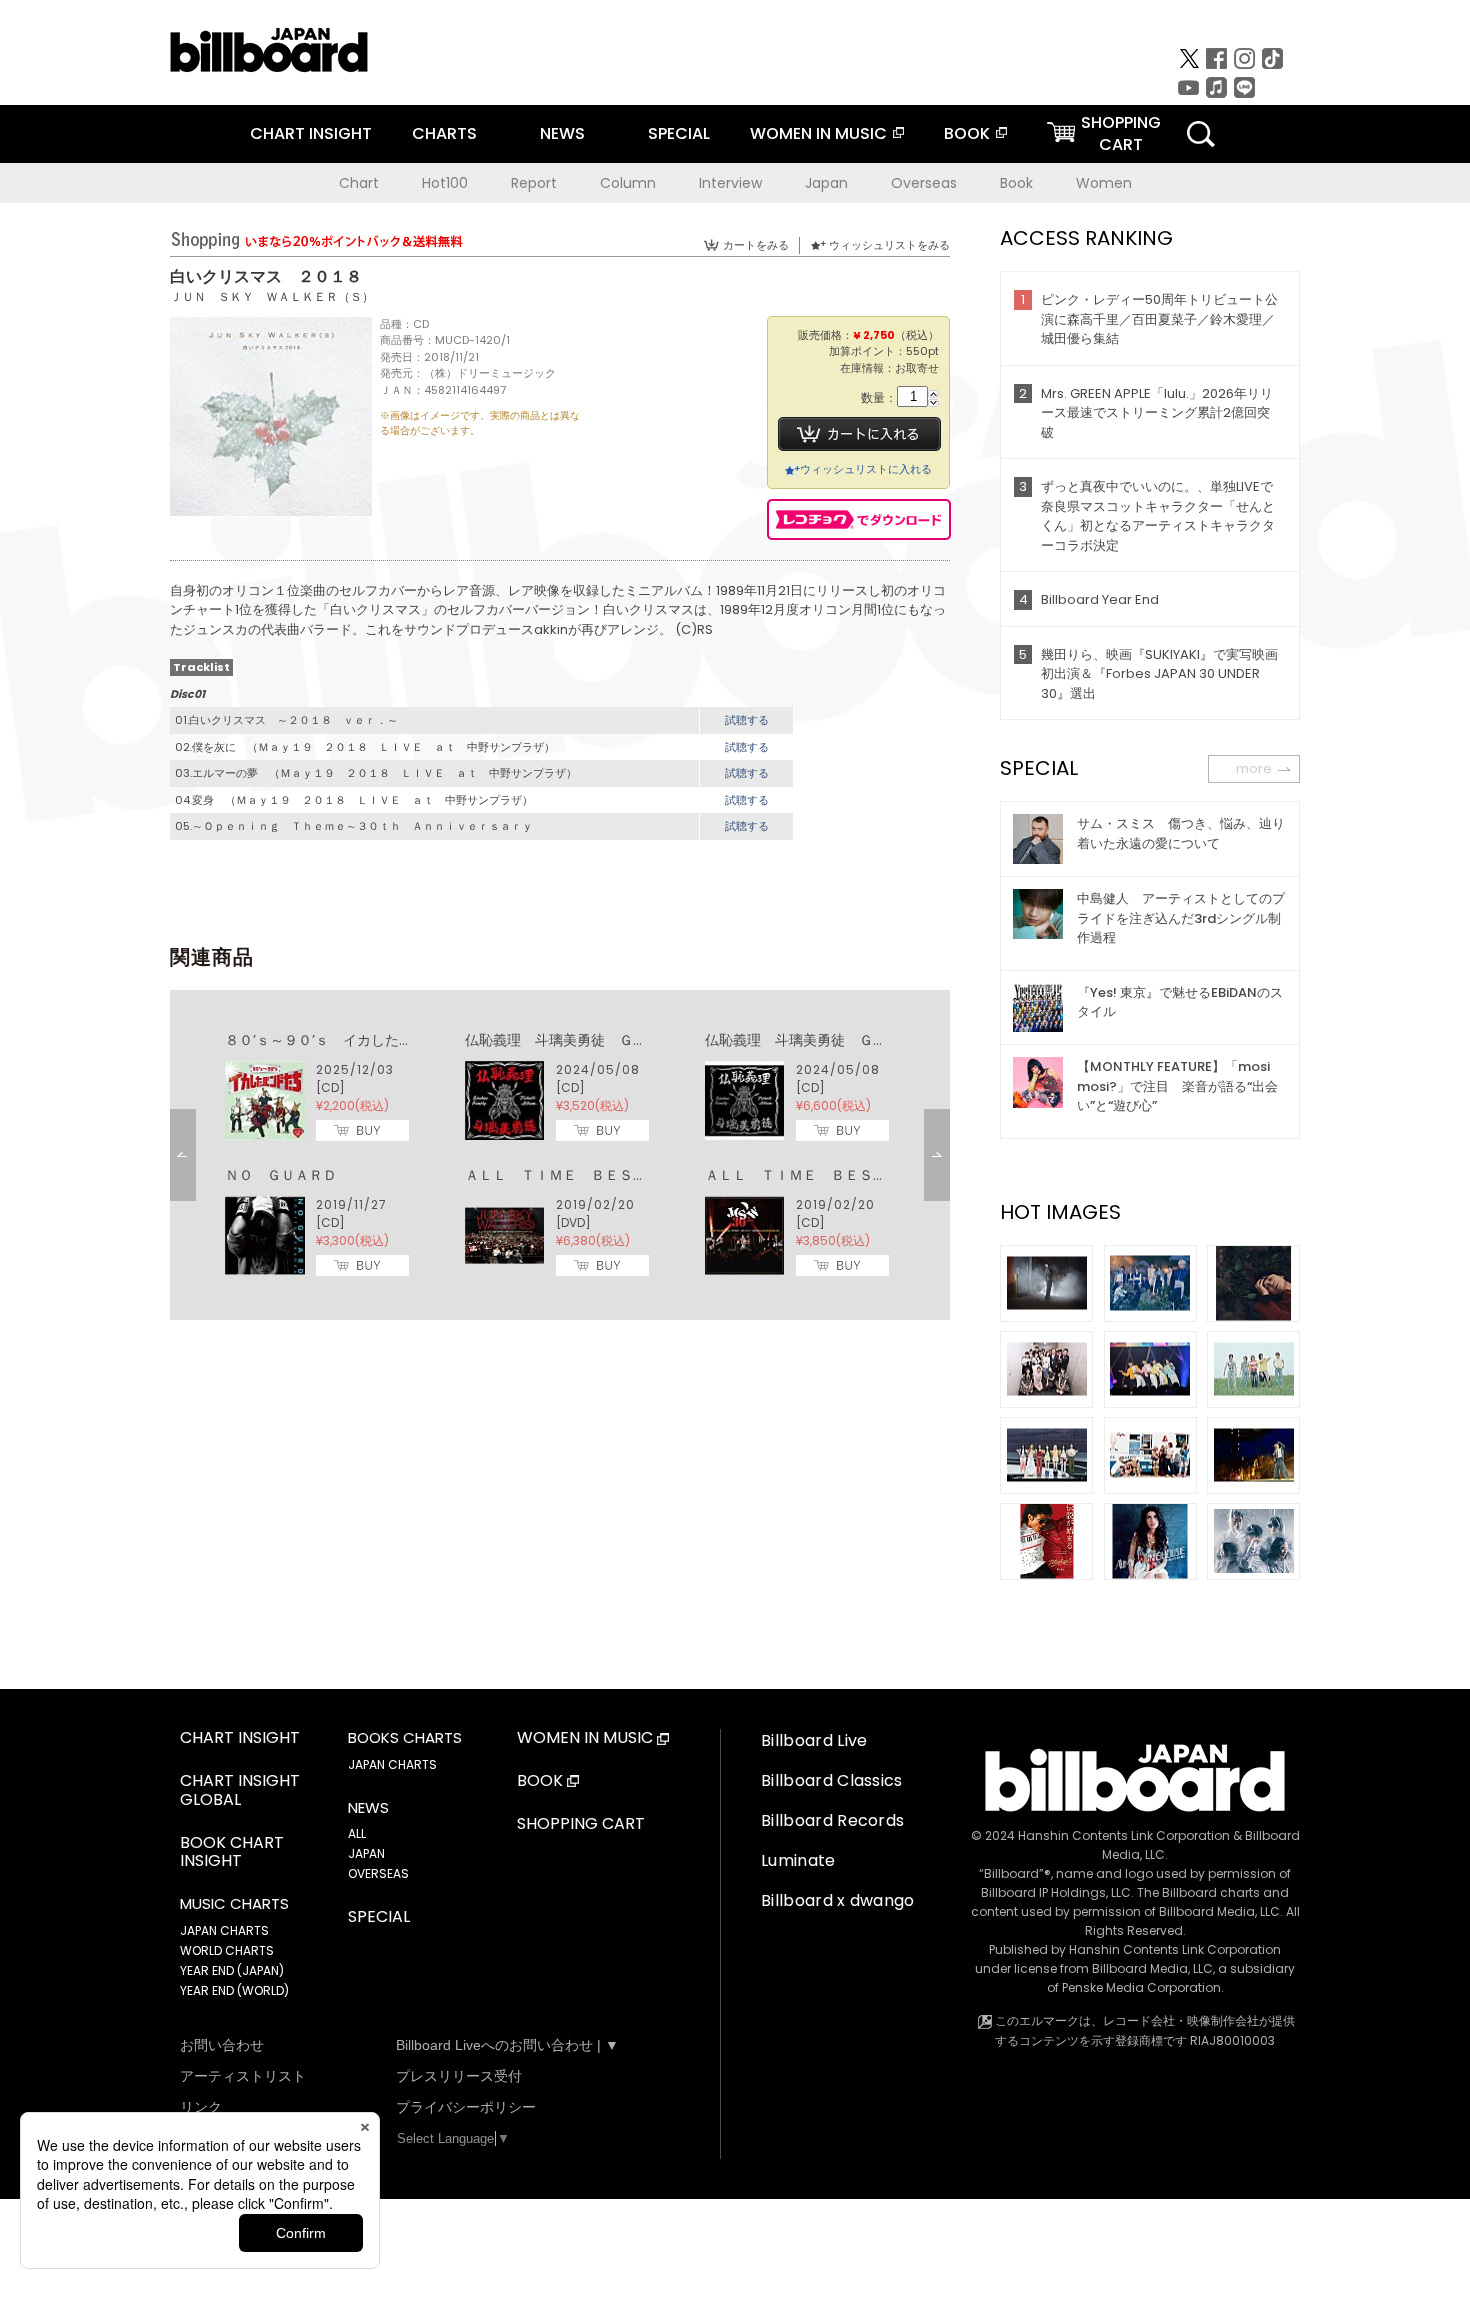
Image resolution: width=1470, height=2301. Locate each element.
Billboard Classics (832, 1780)
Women (1104, 183)
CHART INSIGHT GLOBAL (240, 1791)
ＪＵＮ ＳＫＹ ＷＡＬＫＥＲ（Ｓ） (272, 296)
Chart (359, 183)
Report (534, 183)
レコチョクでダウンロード (859, 519)
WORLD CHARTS (227, 1950)
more (1254, 768)
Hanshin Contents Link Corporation (1124, 1835)
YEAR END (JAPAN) (232, 1970)
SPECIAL (679, 133)
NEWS (562, 133)
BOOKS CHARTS (405, 1738)
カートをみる (756, 245)
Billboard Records (832, 1820)
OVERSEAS (378, 1873)
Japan (826, 183)
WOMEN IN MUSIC (818, 133)
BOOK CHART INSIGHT (232, 1853)
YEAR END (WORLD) (234, 1990)
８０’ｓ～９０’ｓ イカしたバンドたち (347, 1040)
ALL (357, 1833)
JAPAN (366, 1853)
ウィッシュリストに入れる (866, 469)
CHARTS (444, 133)
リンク (201, 2107)
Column (628, 183)
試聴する (747, 720)
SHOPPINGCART (1121, 133)
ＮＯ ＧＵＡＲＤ (281, 1175)
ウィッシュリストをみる (889, 245)
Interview (730, 183)
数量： (879, 398)
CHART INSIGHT (311, 133)
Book (1016, 183)
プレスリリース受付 (459, 2076)
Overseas (924, 183)
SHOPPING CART (581, 1824)
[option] (560, 1155)
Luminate (798, 1860)
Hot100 (445, 183)
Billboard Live (814, 1740)
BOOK (967, 133)
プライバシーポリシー (466, 2107)
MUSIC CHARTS (234, 1904)
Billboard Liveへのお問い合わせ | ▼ (507, 2045)
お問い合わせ (222, 2045)
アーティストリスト (243, 2076)
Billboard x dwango (838, 1900)
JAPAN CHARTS (224, 1930)
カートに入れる (859, 434)
